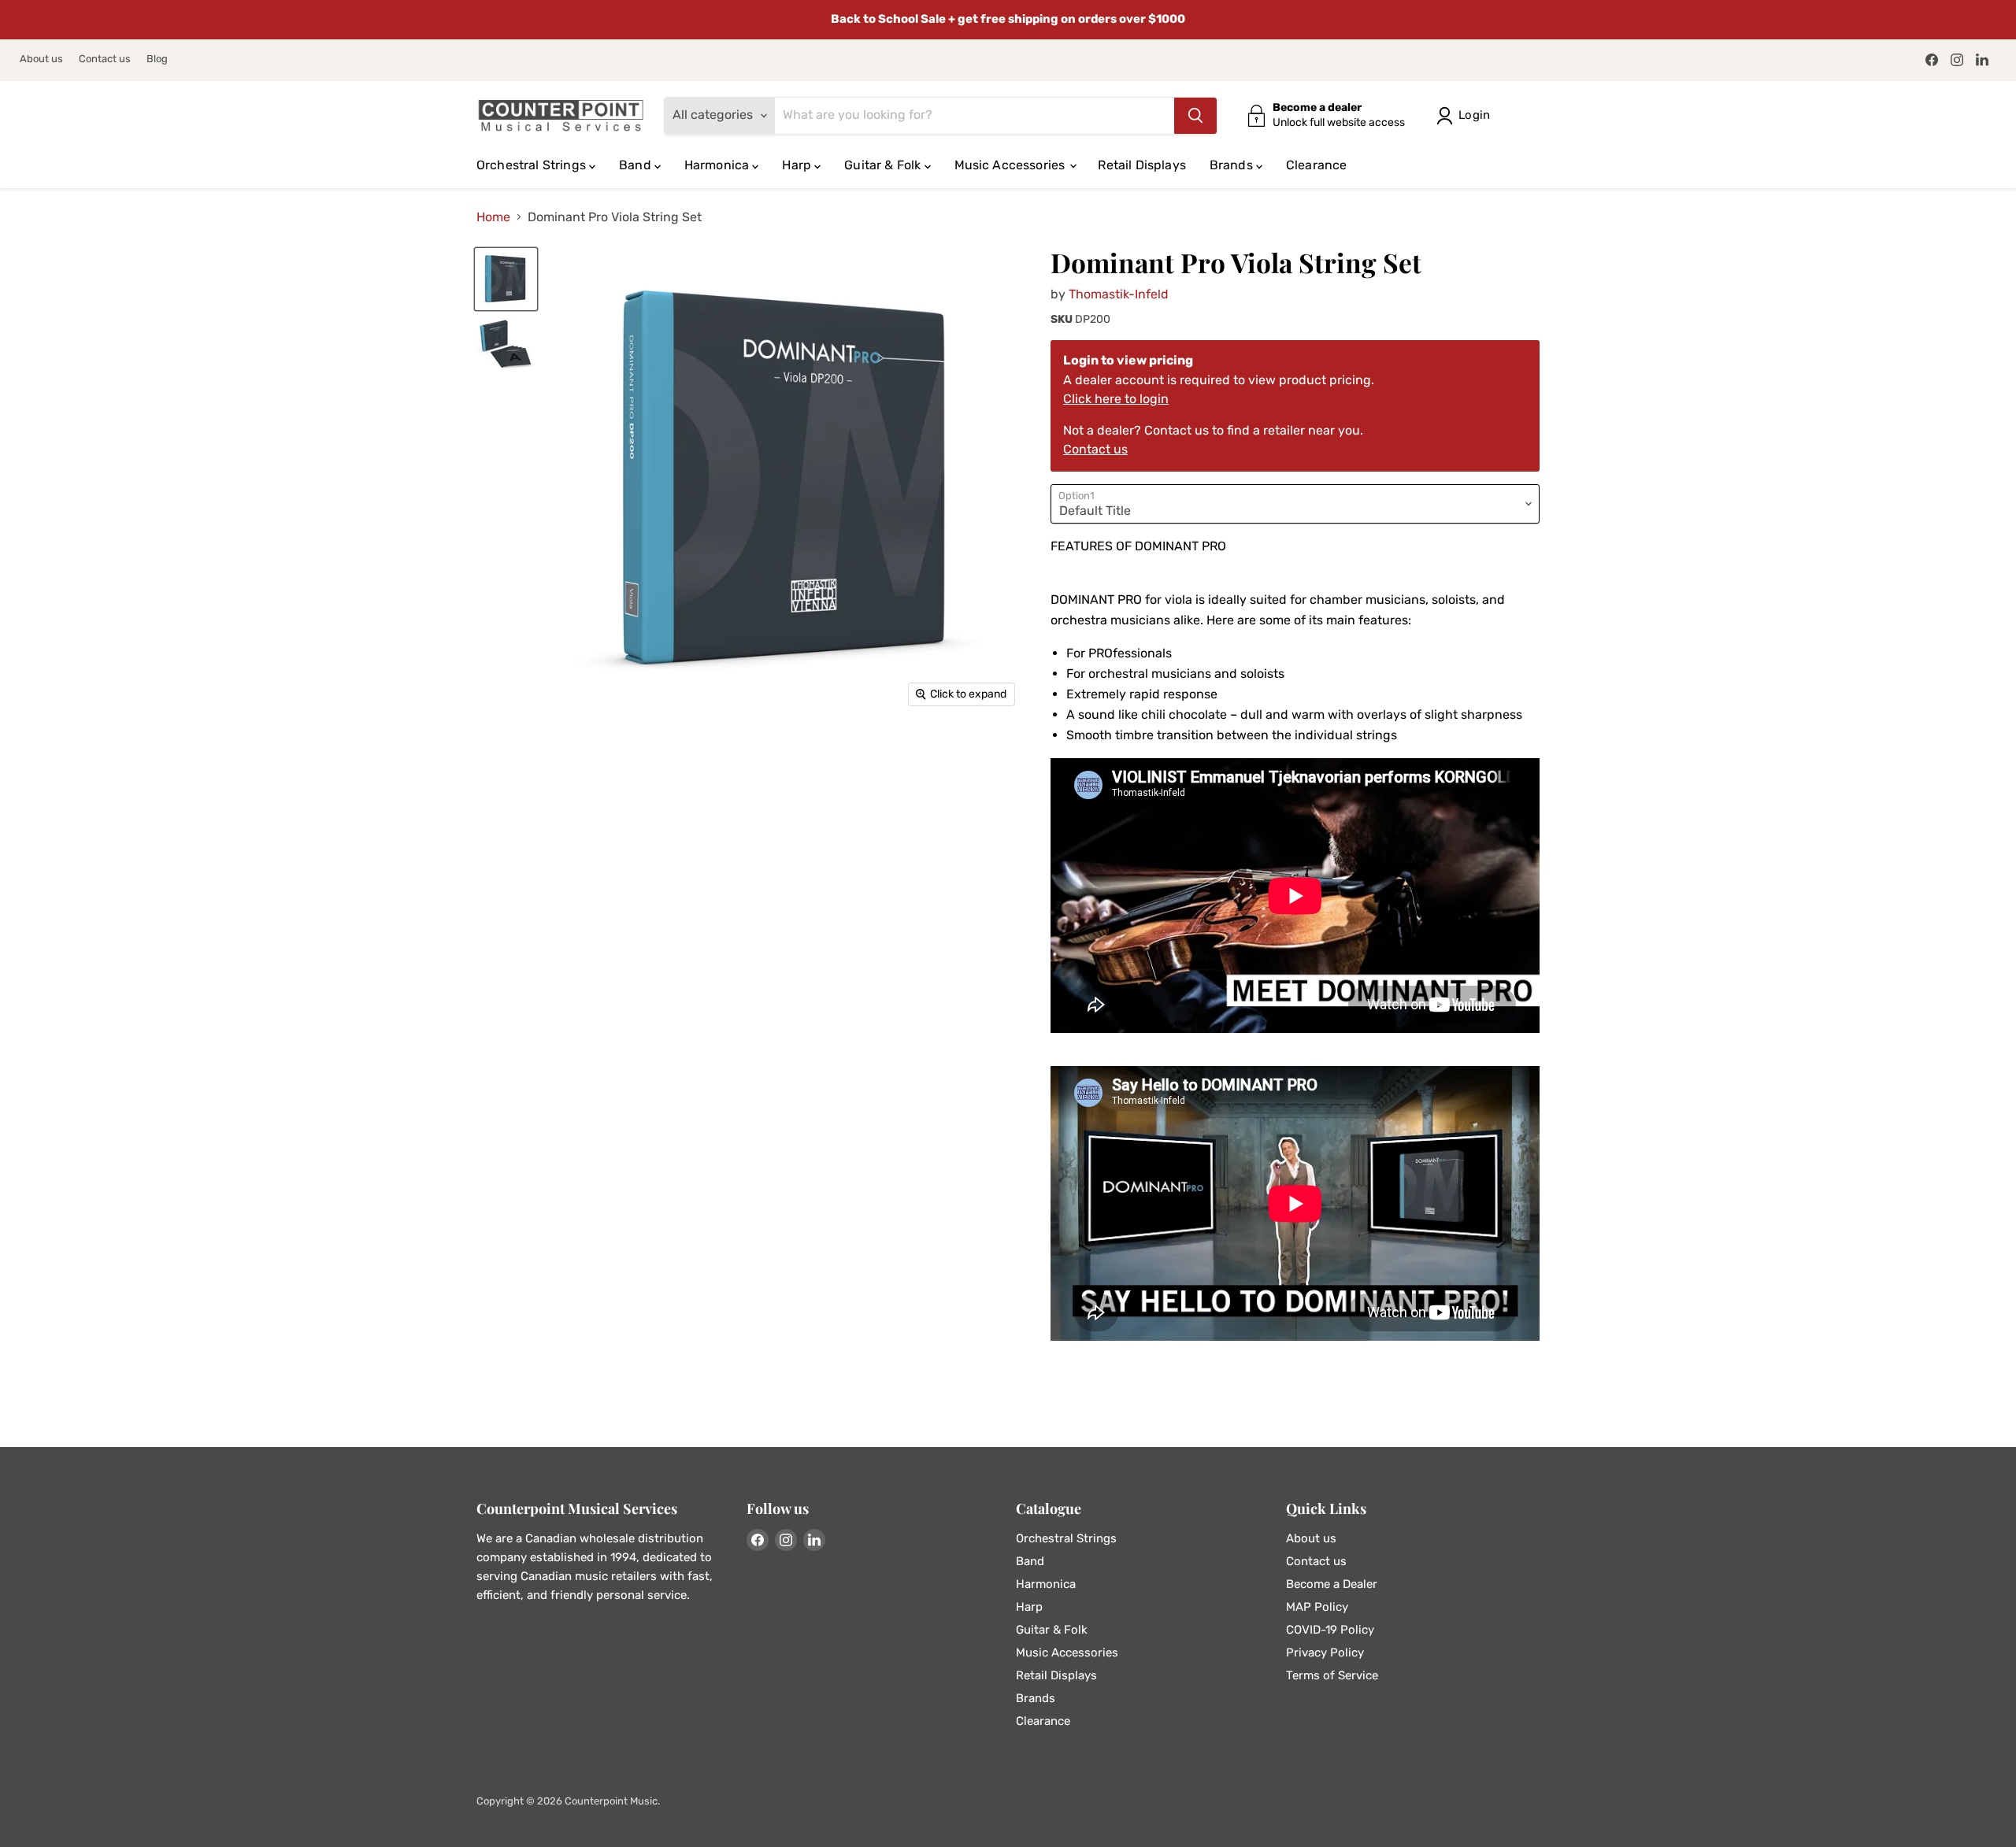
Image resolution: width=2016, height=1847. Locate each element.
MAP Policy (1317, 1607)
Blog (157, 59)
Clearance (1316, 165)
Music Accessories (1012, 165)
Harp (798, 165)
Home (493, 217)
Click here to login (1116, 399)
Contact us (105, 59)
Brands (1233, 165)
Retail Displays (1141, 165)
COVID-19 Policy (1330, 1630)
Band (637, 165)
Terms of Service (1332, 1675)
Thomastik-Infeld (1119, 294)
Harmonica (719, 165)
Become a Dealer (1332, 1584)
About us (41, 59)
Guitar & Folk (884, 165)
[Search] (1195, 116)
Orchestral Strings (533, 165)
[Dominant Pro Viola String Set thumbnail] (506, 279)
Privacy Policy (1325, 1653)
